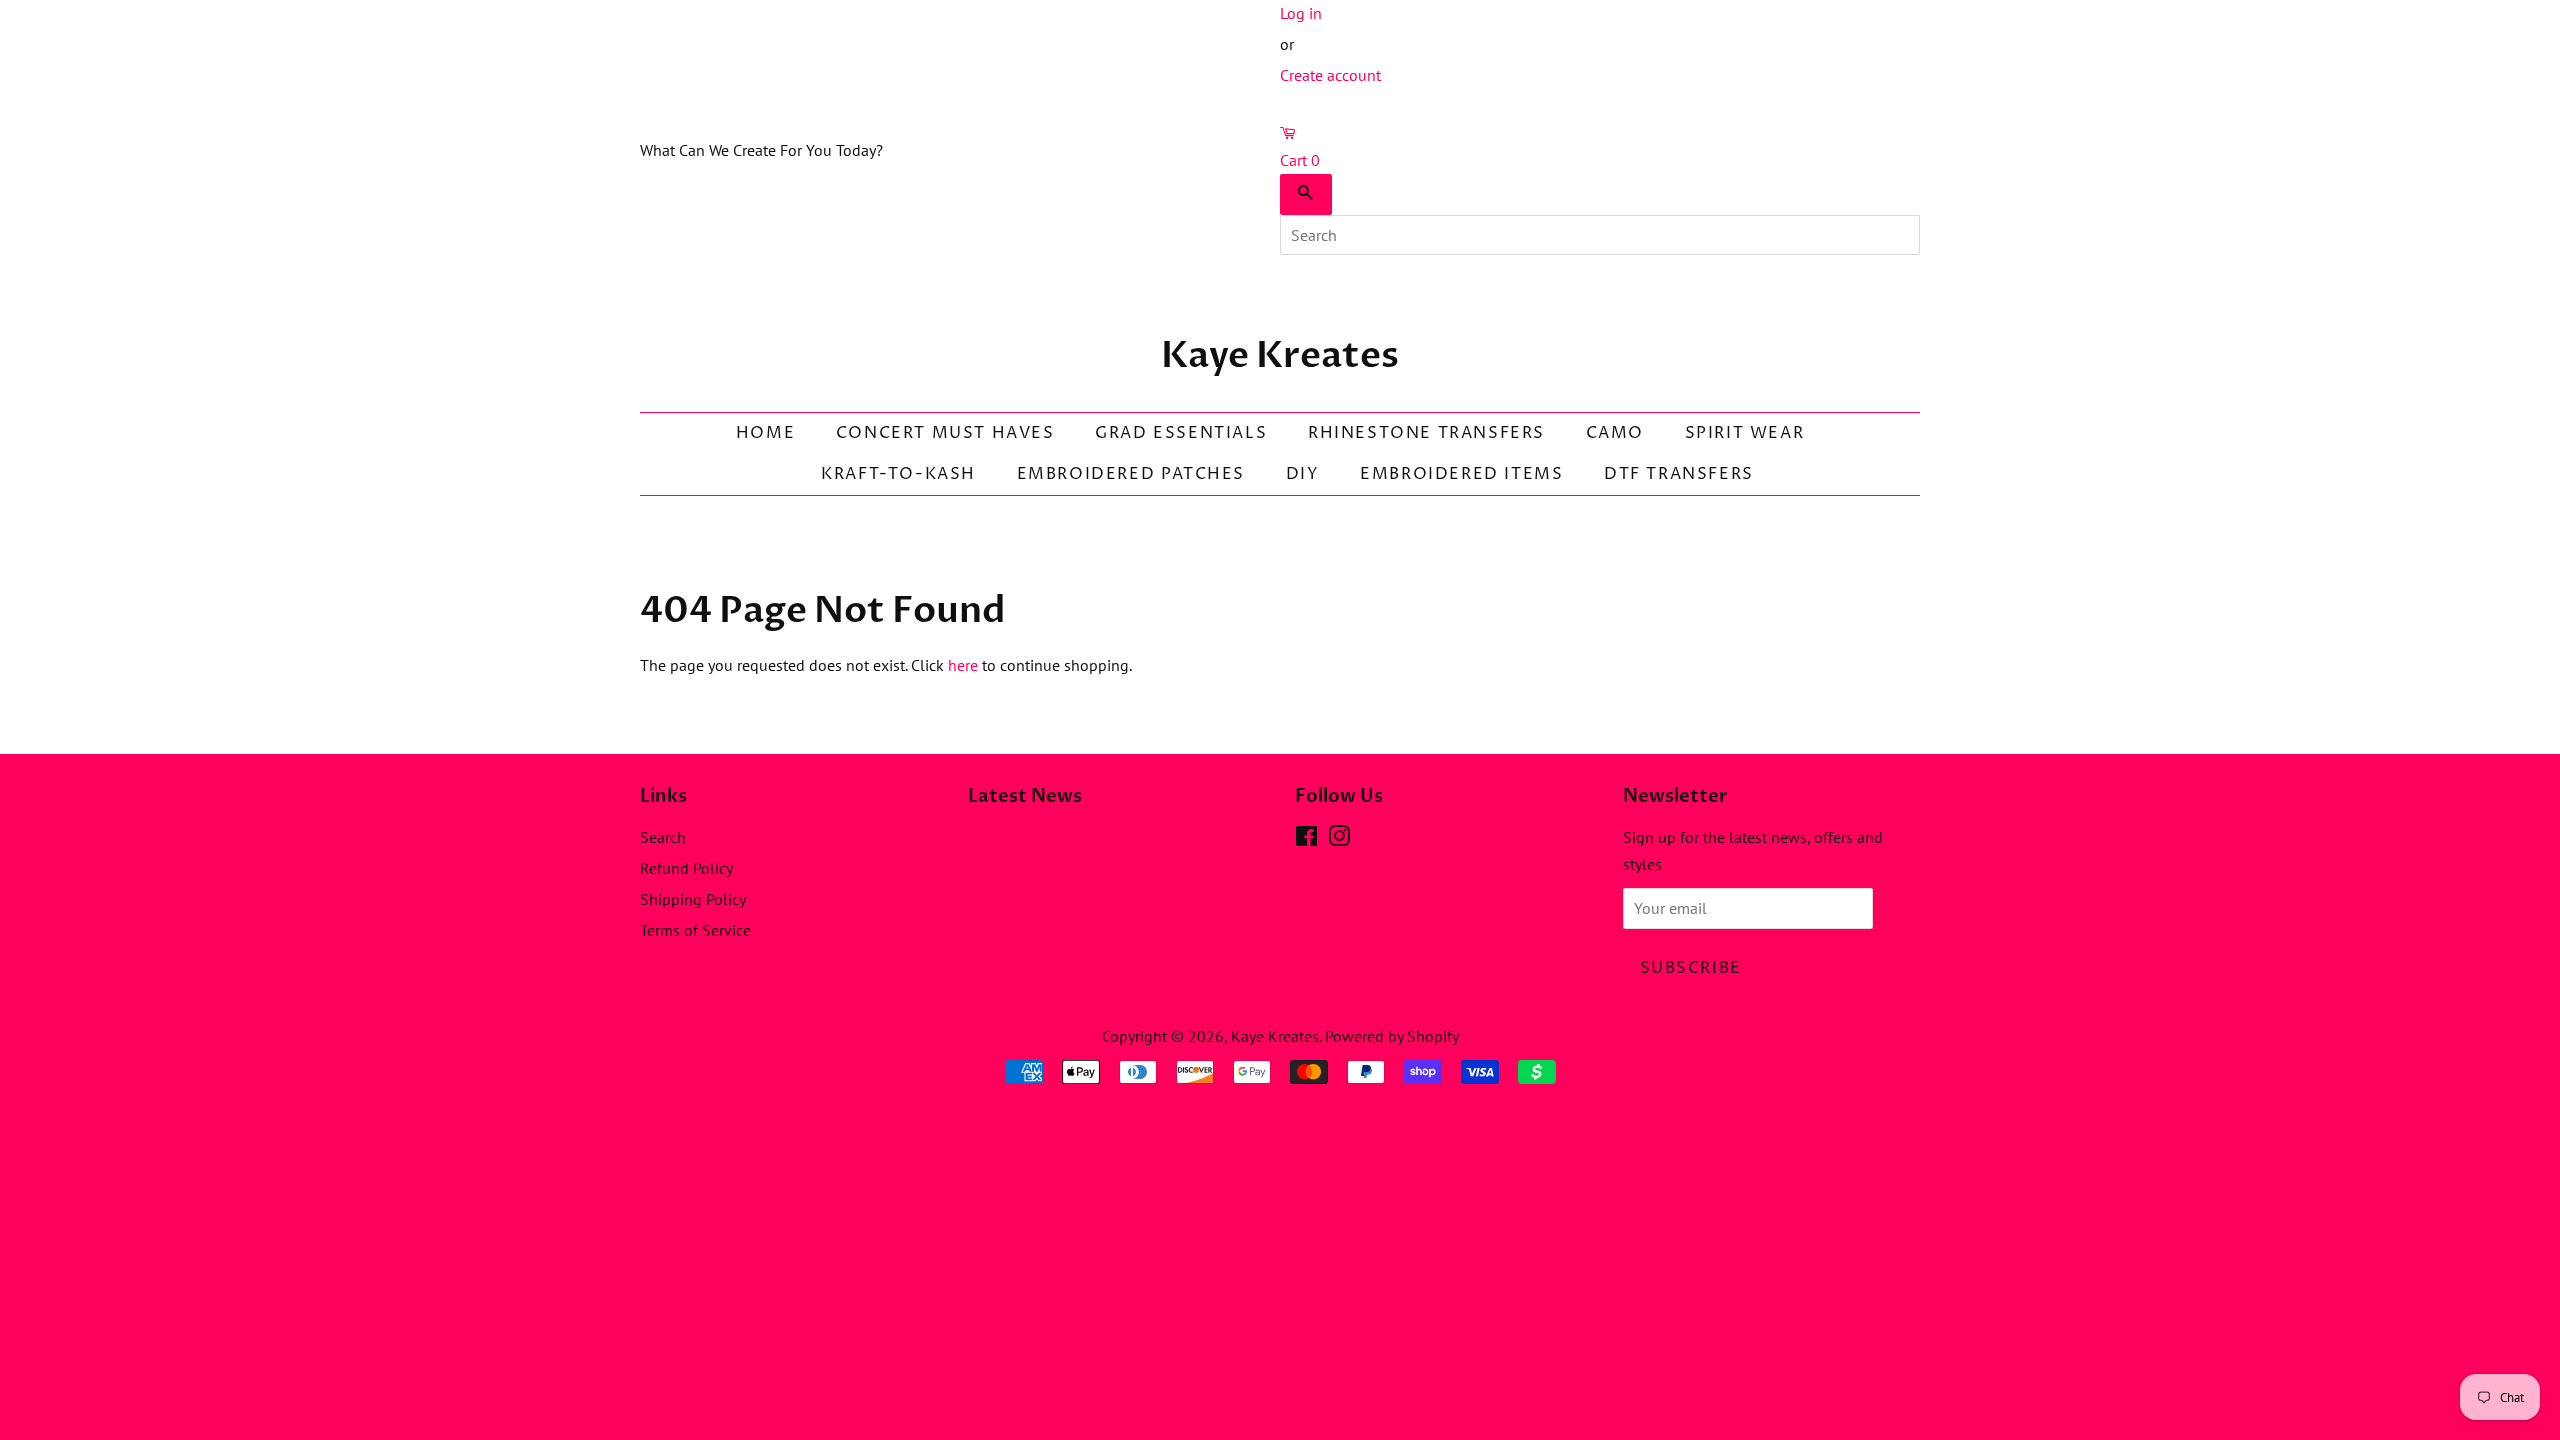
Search (663, 837)
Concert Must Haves (945, 433)
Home (765, 433)
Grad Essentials (1181, 433)
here (963, 665)
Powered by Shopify (1392, 1036)
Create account (1330, 75)
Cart (1300, 160)
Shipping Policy (693, 899)
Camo (1615, 433)
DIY (1303, 474)
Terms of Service (695, 930)
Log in (1301, 13)
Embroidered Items (1461, 474)
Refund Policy (686, 868)
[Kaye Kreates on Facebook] (1306, 839)
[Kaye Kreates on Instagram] (1339, 839)
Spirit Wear (1745, 433)
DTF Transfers (1679, 474)
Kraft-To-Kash (898, 474)
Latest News (1025, 796)
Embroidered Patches (1131, 474)
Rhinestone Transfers (1426, 433)
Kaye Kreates (1280, 355)
